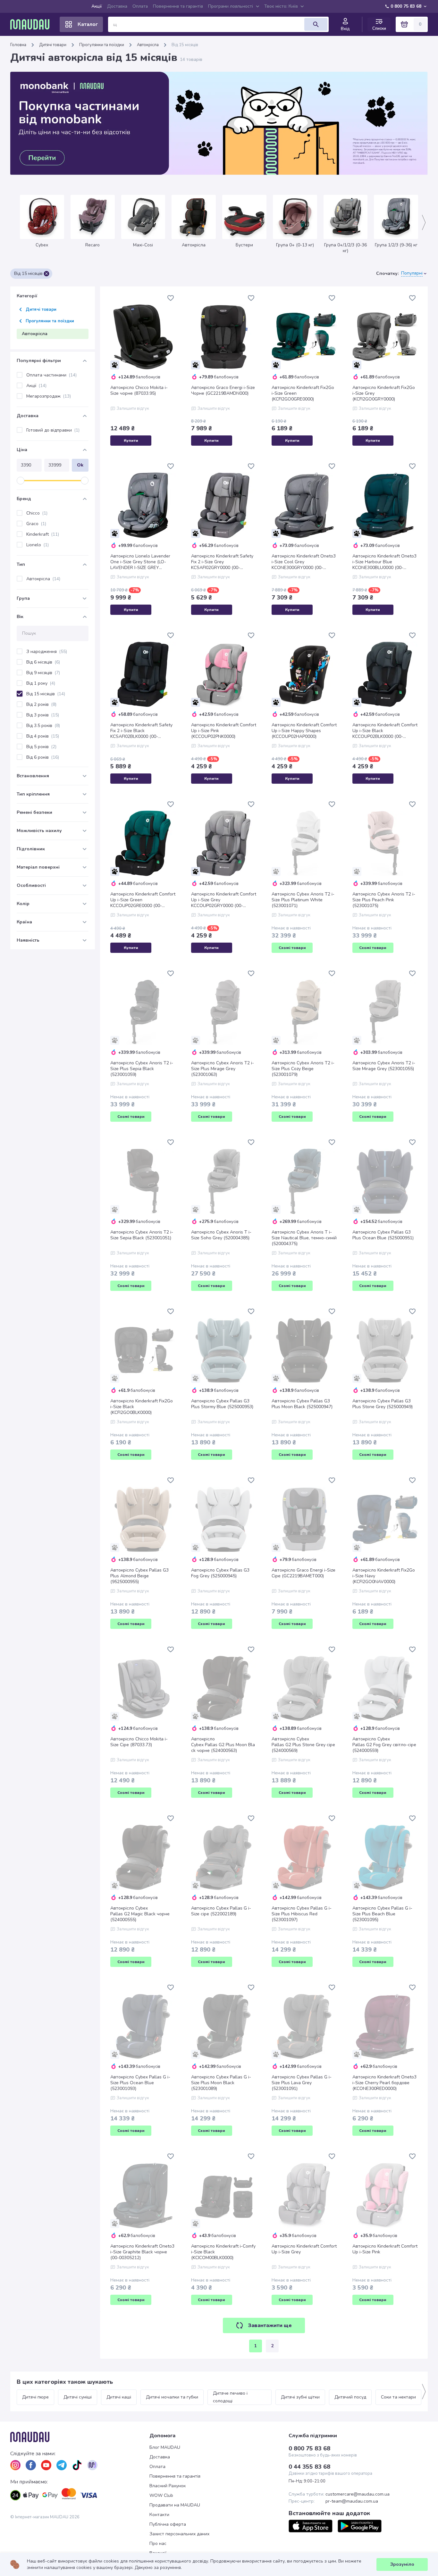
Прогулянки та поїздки (102, 45)
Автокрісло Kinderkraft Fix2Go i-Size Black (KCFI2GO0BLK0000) (142, 1407)
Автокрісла (148, 45)
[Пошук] (316, 24)
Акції (97, 6)
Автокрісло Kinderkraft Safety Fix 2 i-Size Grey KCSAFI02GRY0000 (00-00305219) (222, 562)
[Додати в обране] (171, 298)
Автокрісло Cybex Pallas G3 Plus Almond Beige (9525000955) (139, 1576)
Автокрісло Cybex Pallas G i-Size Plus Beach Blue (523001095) (382, 1914)
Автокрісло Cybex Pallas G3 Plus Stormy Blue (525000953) (222, 1404)
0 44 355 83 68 (309, 2467)
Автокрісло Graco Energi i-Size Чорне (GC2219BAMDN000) (223, 391)
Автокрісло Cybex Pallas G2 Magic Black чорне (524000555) (140, 1914)
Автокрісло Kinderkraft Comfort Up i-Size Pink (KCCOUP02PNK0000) (224, 731)
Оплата (140, 6)
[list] (15, 2465)
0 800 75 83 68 (406, 6)
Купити (131, 441)
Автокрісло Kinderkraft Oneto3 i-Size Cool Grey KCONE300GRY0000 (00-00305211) (304, 562)
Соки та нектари (398, 2397)
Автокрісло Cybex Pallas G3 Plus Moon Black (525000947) (302, 1404)
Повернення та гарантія (178, 6)
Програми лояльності (231, 6)
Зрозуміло (402, 2564)
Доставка (117, 6)
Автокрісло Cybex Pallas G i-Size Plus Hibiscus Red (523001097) (302, 1914)
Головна (18, 45)
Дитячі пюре (35, 2397)
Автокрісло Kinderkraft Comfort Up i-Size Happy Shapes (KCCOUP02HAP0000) (304, 731)
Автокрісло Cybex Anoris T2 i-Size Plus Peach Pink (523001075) (384, 900)
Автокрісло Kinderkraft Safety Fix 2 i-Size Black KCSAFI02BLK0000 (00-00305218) (141, 731)
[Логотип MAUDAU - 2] (32, 24)
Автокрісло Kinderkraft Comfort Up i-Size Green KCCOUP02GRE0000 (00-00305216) (143, 900)
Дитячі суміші (78, 2397)
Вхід (345, 29)
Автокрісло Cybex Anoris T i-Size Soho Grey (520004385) (221, 1235)
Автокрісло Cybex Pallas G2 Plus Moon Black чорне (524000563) (223, 1745)
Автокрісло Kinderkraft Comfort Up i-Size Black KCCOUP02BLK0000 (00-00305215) (385, 731)
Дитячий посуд (350, 2397)
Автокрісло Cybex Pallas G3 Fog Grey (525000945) (220, 1573)
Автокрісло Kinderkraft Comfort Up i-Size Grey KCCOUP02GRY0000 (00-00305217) (224, 900)
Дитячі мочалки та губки (172, 2397)
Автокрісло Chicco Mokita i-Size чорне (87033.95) (139, 391)
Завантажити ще (270, 2325)
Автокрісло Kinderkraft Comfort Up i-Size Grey (304, 2249)
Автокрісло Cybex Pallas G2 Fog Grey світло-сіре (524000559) (384, 1745)
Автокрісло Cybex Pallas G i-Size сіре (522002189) (221, 1911)
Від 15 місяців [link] (185, 45)
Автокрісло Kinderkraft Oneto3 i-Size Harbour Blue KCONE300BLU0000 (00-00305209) (384, 562)
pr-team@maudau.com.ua (352, 2501)
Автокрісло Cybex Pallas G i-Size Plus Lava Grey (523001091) (302, 2083)
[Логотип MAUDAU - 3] (80, 2437)
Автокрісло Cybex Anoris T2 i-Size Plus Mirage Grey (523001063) (223, 1069)
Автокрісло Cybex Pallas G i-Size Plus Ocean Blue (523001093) (140, 2083)
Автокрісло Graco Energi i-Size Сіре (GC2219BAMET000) (303, 1573)
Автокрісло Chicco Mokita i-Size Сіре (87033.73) (139, 1742)
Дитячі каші (119, 2397)
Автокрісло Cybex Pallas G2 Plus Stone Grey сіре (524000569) (303, 1745)
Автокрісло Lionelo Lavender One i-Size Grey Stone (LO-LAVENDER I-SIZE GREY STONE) (140, 562)
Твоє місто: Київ (281, 6)
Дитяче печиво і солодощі (231, 2397)
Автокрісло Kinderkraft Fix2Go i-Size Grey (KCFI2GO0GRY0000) (384, 393)
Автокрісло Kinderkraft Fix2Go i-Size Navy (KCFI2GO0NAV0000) (384, 1576)
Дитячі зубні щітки (300, 2397)
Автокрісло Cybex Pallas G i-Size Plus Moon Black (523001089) (221, 2083)
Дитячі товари (53, 45)
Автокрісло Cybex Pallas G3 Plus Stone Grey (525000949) (383, 1404)
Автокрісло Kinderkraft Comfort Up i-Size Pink (385, 2249)
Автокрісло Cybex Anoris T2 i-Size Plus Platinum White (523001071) (303, 900)
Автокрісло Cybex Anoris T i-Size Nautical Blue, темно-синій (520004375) (304, 1238)
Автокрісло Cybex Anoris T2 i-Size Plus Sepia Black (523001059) (142, 1069)
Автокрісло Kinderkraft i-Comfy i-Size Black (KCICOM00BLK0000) (223, 2252)
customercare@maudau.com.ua (358, 2494)
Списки (379, 28)
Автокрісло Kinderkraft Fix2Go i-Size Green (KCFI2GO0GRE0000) (303, 393)
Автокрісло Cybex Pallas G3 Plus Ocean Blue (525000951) (383, 1235)
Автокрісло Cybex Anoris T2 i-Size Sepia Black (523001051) (142, 1235)
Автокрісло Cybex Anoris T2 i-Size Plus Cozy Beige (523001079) (303, 1069)
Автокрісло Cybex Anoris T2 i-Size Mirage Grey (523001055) (384, 1066)
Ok (80, 465)
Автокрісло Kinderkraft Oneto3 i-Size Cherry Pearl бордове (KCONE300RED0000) (384, 2083)
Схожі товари (292, 948)
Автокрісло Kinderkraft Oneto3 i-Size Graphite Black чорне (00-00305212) (142, 2252)
